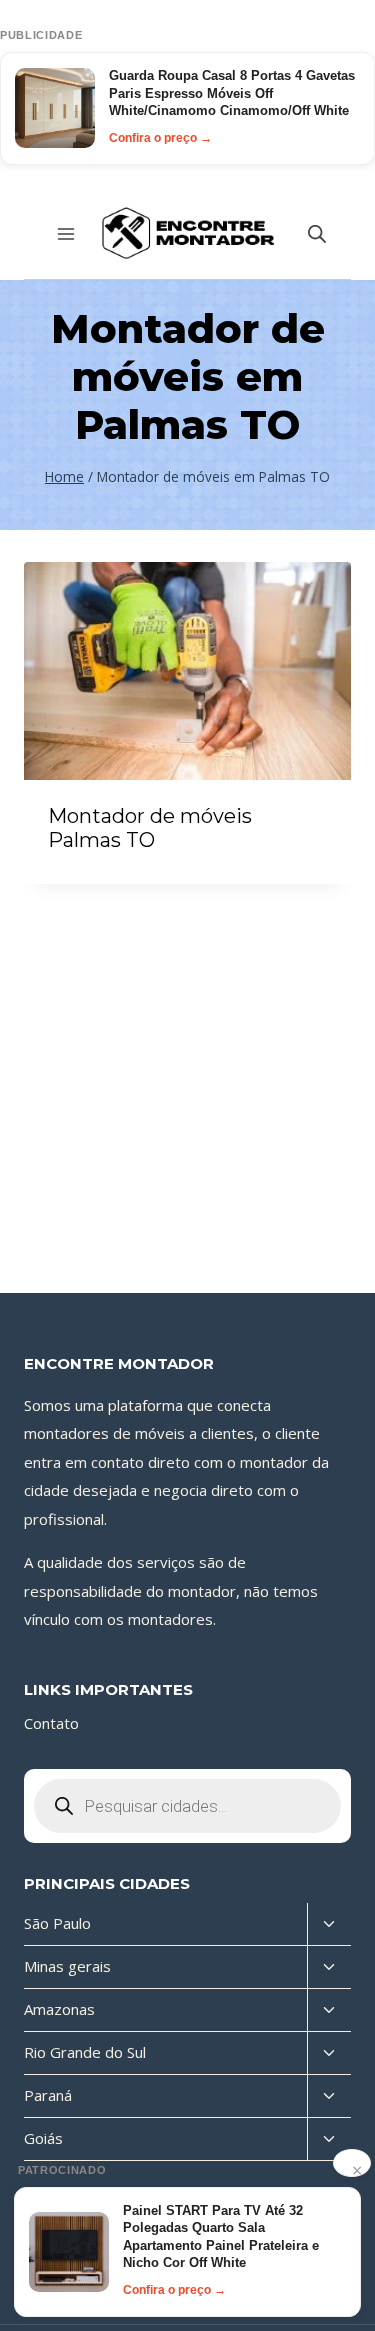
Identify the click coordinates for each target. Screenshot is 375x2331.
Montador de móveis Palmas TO (150, 828)
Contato (51, 1723)
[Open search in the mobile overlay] (317, 233)
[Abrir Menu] (66, 233)
